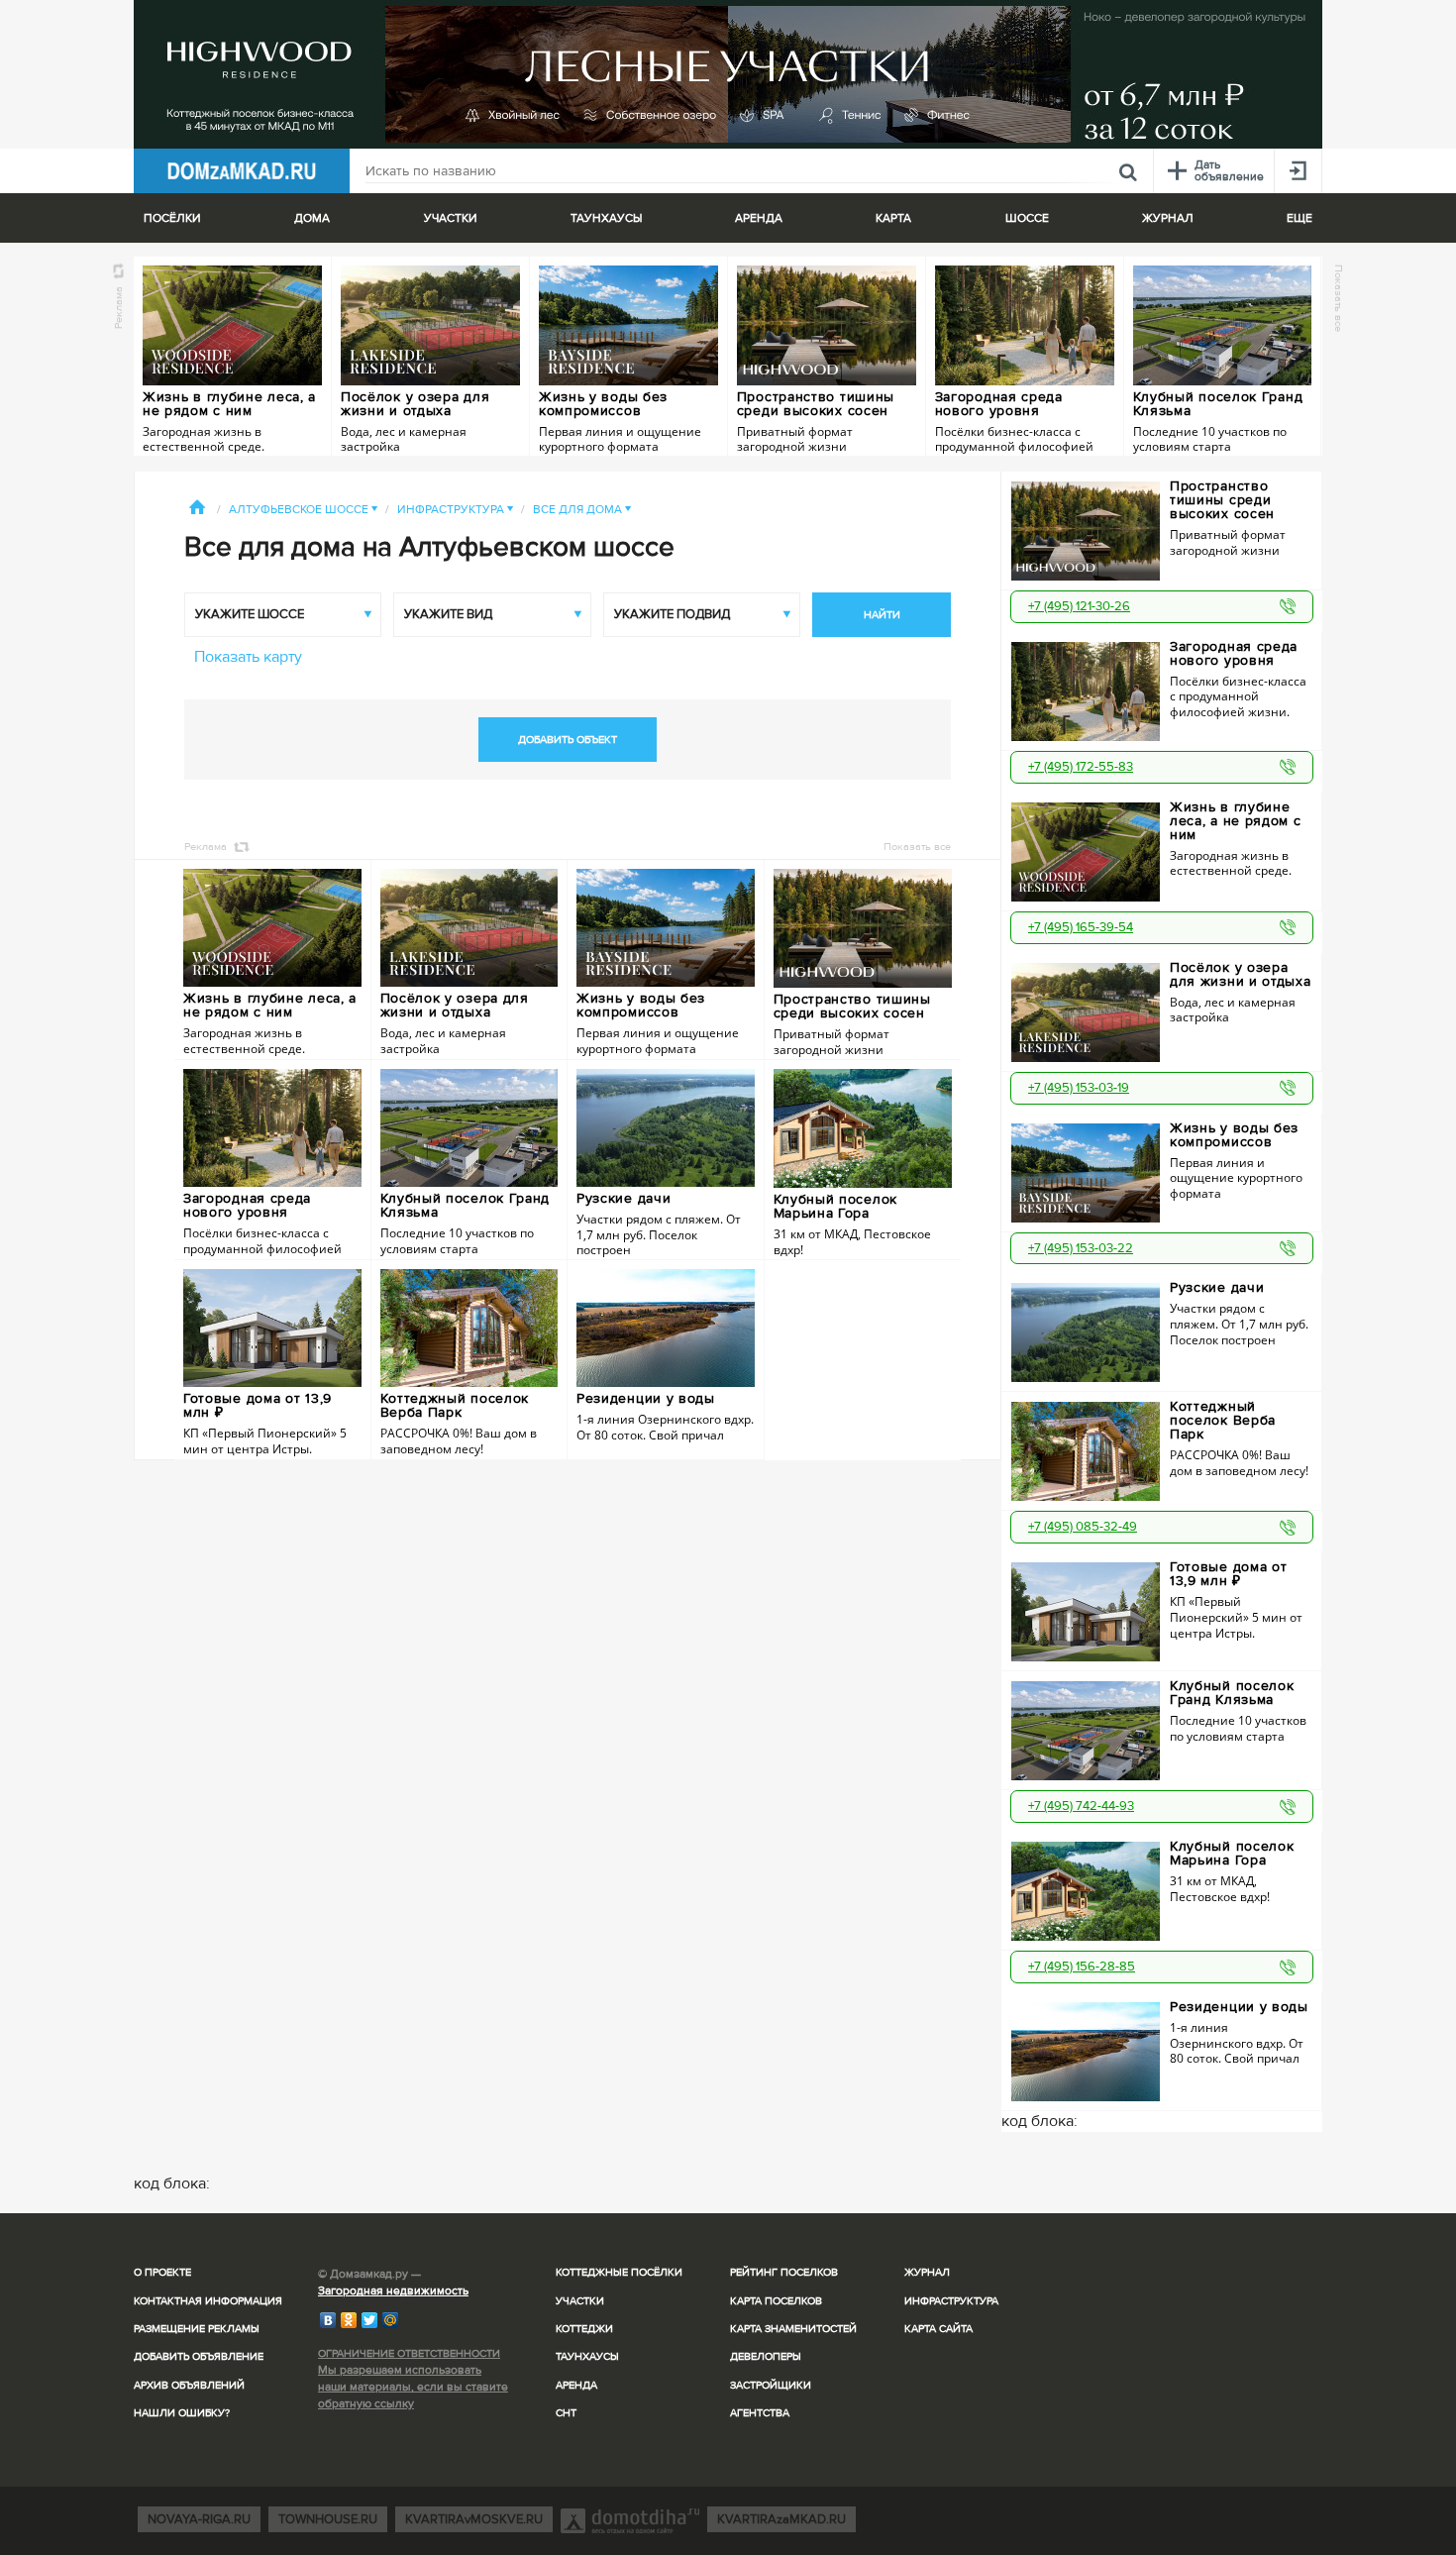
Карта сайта (938, 2329)
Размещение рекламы (197, 2329)
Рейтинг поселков (784, 2272)
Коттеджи (584, 2329)
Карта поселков (776, 2301)
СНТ (566, 2413)
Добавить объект (568, 740)
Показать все (1339, 298)
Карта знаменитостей (793, 2329)
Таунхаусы (606, 218)
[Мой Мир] (391, 2320)
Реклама (118, 308)
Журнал (927, 2272)
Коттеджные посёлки (619, 2272)
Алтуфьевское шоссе (303, 510)
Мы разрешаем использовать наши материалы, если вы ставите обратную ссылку (413, 2387)
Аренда (576, 2385)
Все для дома (582, 510)
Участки (580, 2301)
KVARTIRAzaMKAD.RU (781, 2519)
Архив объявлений (189, 2385)
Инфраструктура (455, 510)
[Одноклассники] (349, 2320)
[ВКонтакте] (328, 2320)
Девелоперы (766, 2356)
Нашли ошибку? (182, 2413)
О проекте (162, 2272)
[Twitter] (370, 2320)
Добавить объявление (199, 2356)
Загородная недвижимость (393, 2291)
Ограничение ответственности (409, 2353)
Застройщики (771, 2385)
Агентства (760, 2413)
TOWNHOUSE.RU (328, 2519)
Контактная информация (208, 2301)
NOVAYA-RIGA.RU (199, 2519)
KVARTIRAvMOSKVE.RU (474, 2519)
